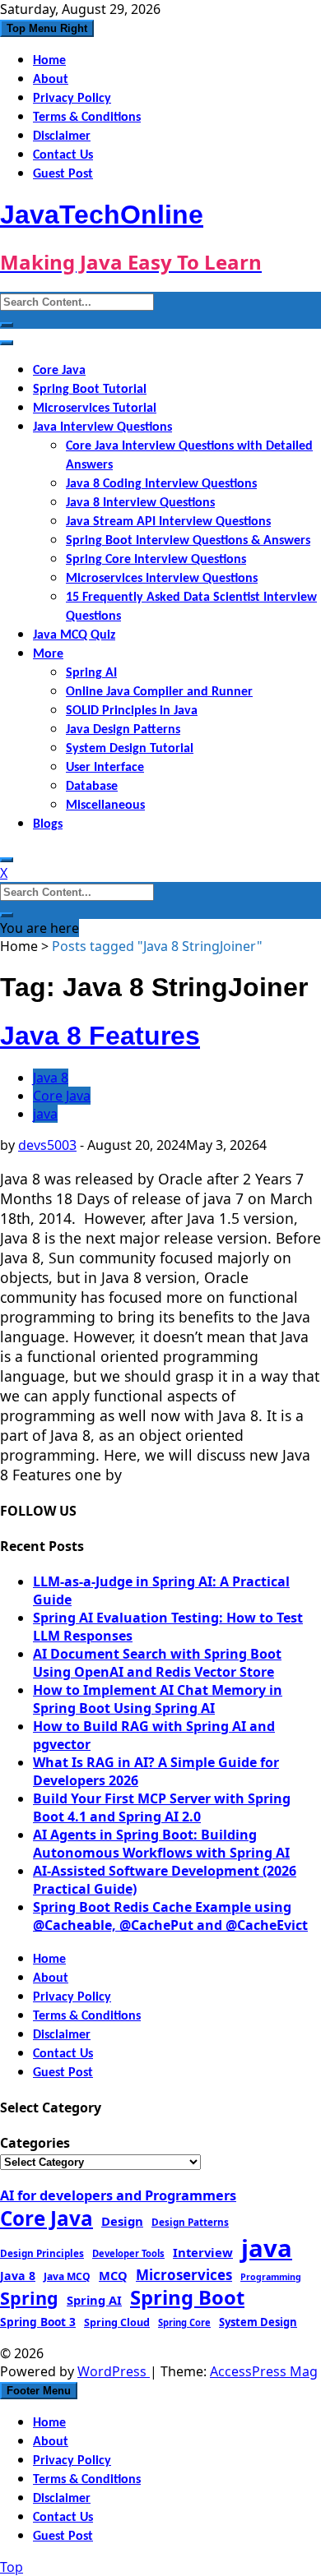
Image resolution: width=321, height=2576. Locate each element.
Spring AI (91, 673)
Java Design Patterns (123, 730)
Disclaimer (62, 136)
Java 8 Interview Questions (140, 503)
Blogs (48, 824)
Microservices (184, 2275)
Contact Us (63, 155)
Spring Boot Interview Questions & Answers (188, 541)
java (45, 1114)
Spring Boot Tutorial (90, 390)
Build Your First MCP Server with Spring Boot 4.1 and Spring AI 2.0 (162, 1807)
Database (92, 787)
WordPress (114, 2371)
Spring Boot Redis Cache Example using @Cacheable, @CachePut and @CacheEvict (170, 1916)
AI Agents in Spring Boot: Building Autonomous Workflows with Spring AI (161, 1844)
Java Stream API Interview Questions (168, 522)
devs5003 (47, 1145)
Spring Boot (187, 2297)
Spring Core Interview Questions (156, 560)
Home (49, 61)
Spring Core (184, 2322)
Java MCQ (67, 2276)
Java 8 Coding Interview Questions (161, 484)
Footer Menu (39, 2391)
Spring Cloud (117, 2322)
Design (122, 2221)
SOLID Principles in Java (132, 711)
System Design (258, 2322)
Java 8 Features (100, 1036)
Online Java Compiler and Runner (159, 692)
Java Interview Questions (102, 427)
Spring (29, 2298)
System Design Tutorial (130, 749)
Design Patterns (190, 2222)
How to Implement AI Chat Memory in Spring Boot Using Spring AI (158, 1699)
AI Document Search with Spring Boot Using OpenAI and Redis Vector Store (157, 1663)
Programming (271, 2277)
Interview (203, 2252)
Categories (35, 2143)
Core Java (59, 371)
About (51, 80)
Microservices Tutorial (95, 409)
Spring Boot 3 (38, 2322)
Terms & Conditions (87, 118)
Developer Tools (128, 2253)
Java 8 (51, 1078)
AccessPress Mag (264, 2371)
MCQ (113, 2275)
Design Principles (42, 2253)
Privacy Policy (72, 99)
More (48, 654)
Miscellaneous (105, 806)
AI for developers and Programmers (118, 2195)
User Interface (105, 768)
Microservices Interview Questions (162, 579)
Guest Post (63, 174)
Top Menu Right (47, 28)
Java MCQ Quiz (74, 635)
